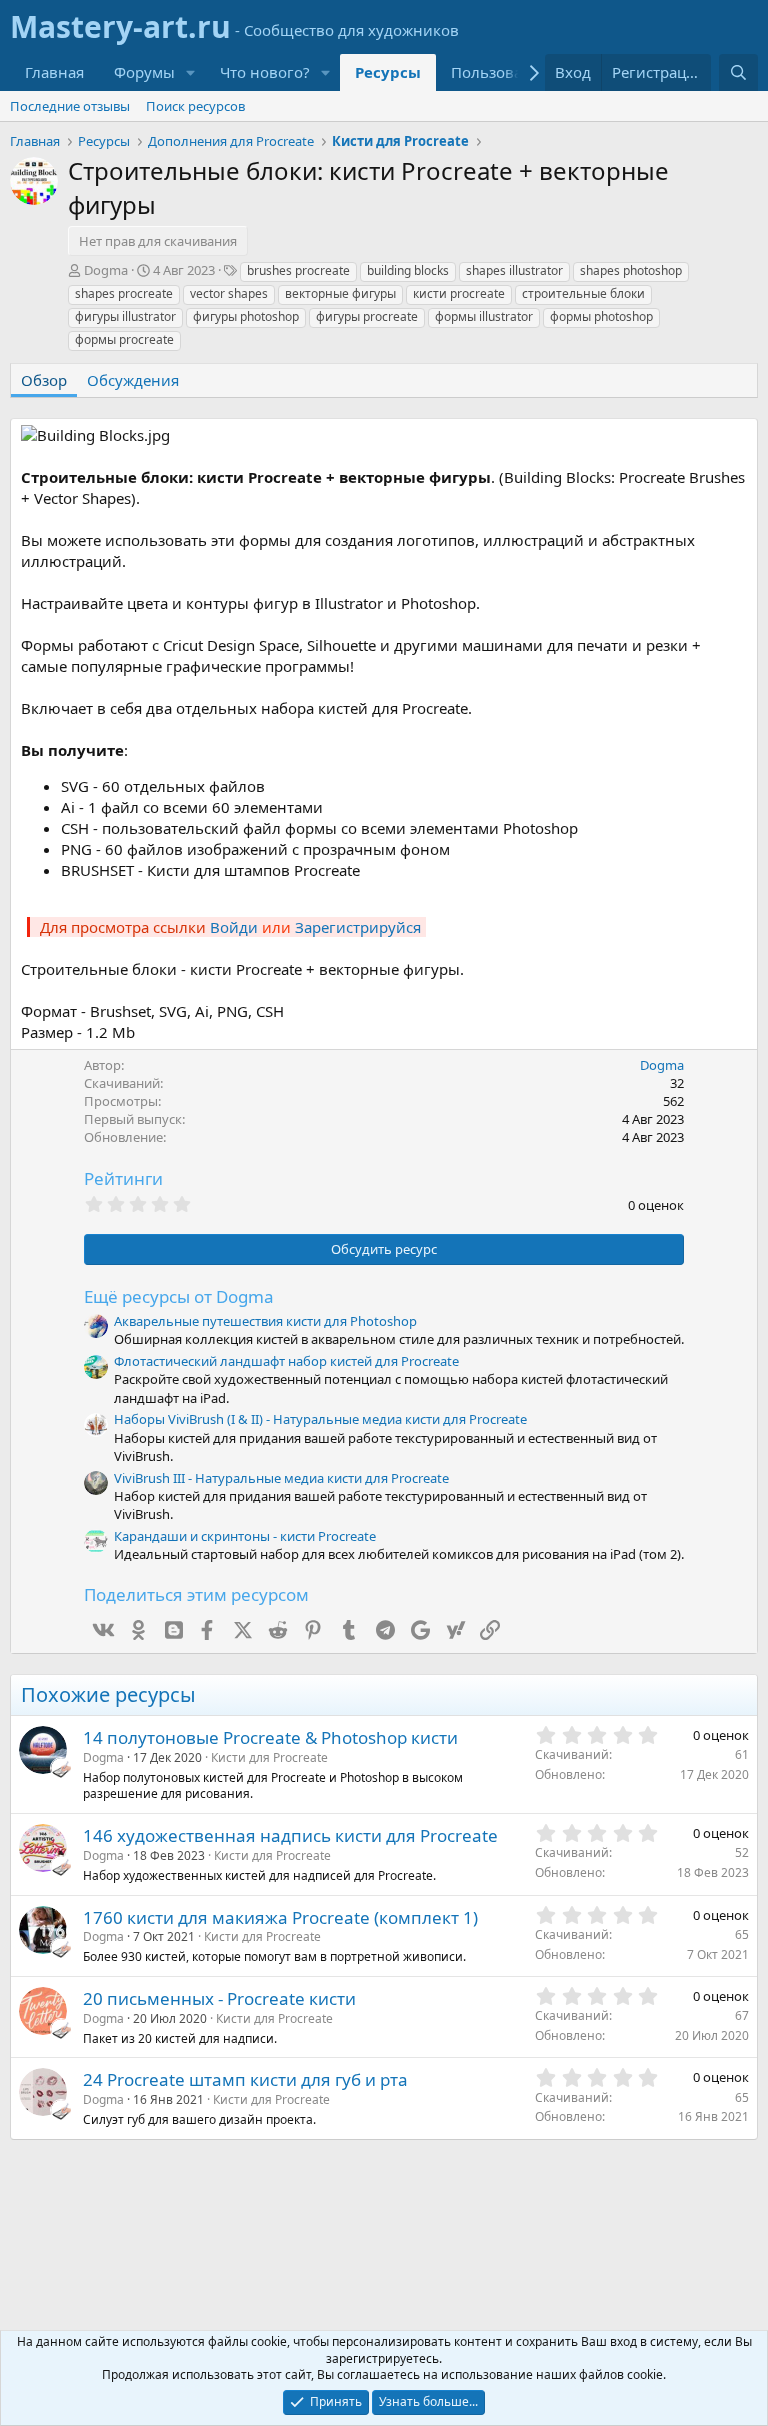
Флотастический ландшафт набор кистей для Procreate (286, 1361)
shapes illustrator (514, 270)
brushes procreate (298, 270)
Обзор (44, 380)
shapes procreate (124, 293)
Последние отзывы (70, 106)
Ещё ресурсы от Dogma (179, 1296)
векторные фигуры (340, 293)
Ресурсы (388, 72)
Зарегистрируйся (358, 927)
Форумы (144, 72)
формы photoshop (601, 316)
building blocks (408, 270)
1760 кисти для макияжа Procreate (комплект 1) (280, 1917)
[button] (191, 72)
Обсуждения (133, 380)
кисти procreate (459, 293)
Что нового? (265, 72)
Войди (234, 927)
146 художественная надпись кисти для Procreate (290, 1835)
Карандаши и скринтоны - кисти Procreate (245, 1536)
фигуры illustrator (125, 316)
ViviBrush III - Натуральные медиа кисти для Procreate (281, 1478)
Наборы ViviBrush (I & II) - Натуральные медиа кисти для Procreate (320, 1419)
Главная (54, 72)
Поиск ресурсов (195, 106)
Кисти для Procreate (269, 1757)
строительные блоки (583, 293)
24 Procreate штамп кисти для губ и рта (245, 2079)
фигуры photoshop (246, 316)
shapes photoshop (631, 270)
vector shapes (229, 293)
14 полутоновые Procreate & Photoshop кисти (270, 1737)
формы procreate (124, 339)
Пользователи (503, 72)
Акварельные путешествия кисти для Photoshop (265, 1321)
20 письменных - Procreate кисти (219, 1998)
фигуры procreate (367, 316)
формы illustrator (484, 316)
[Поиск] (738, 72)
